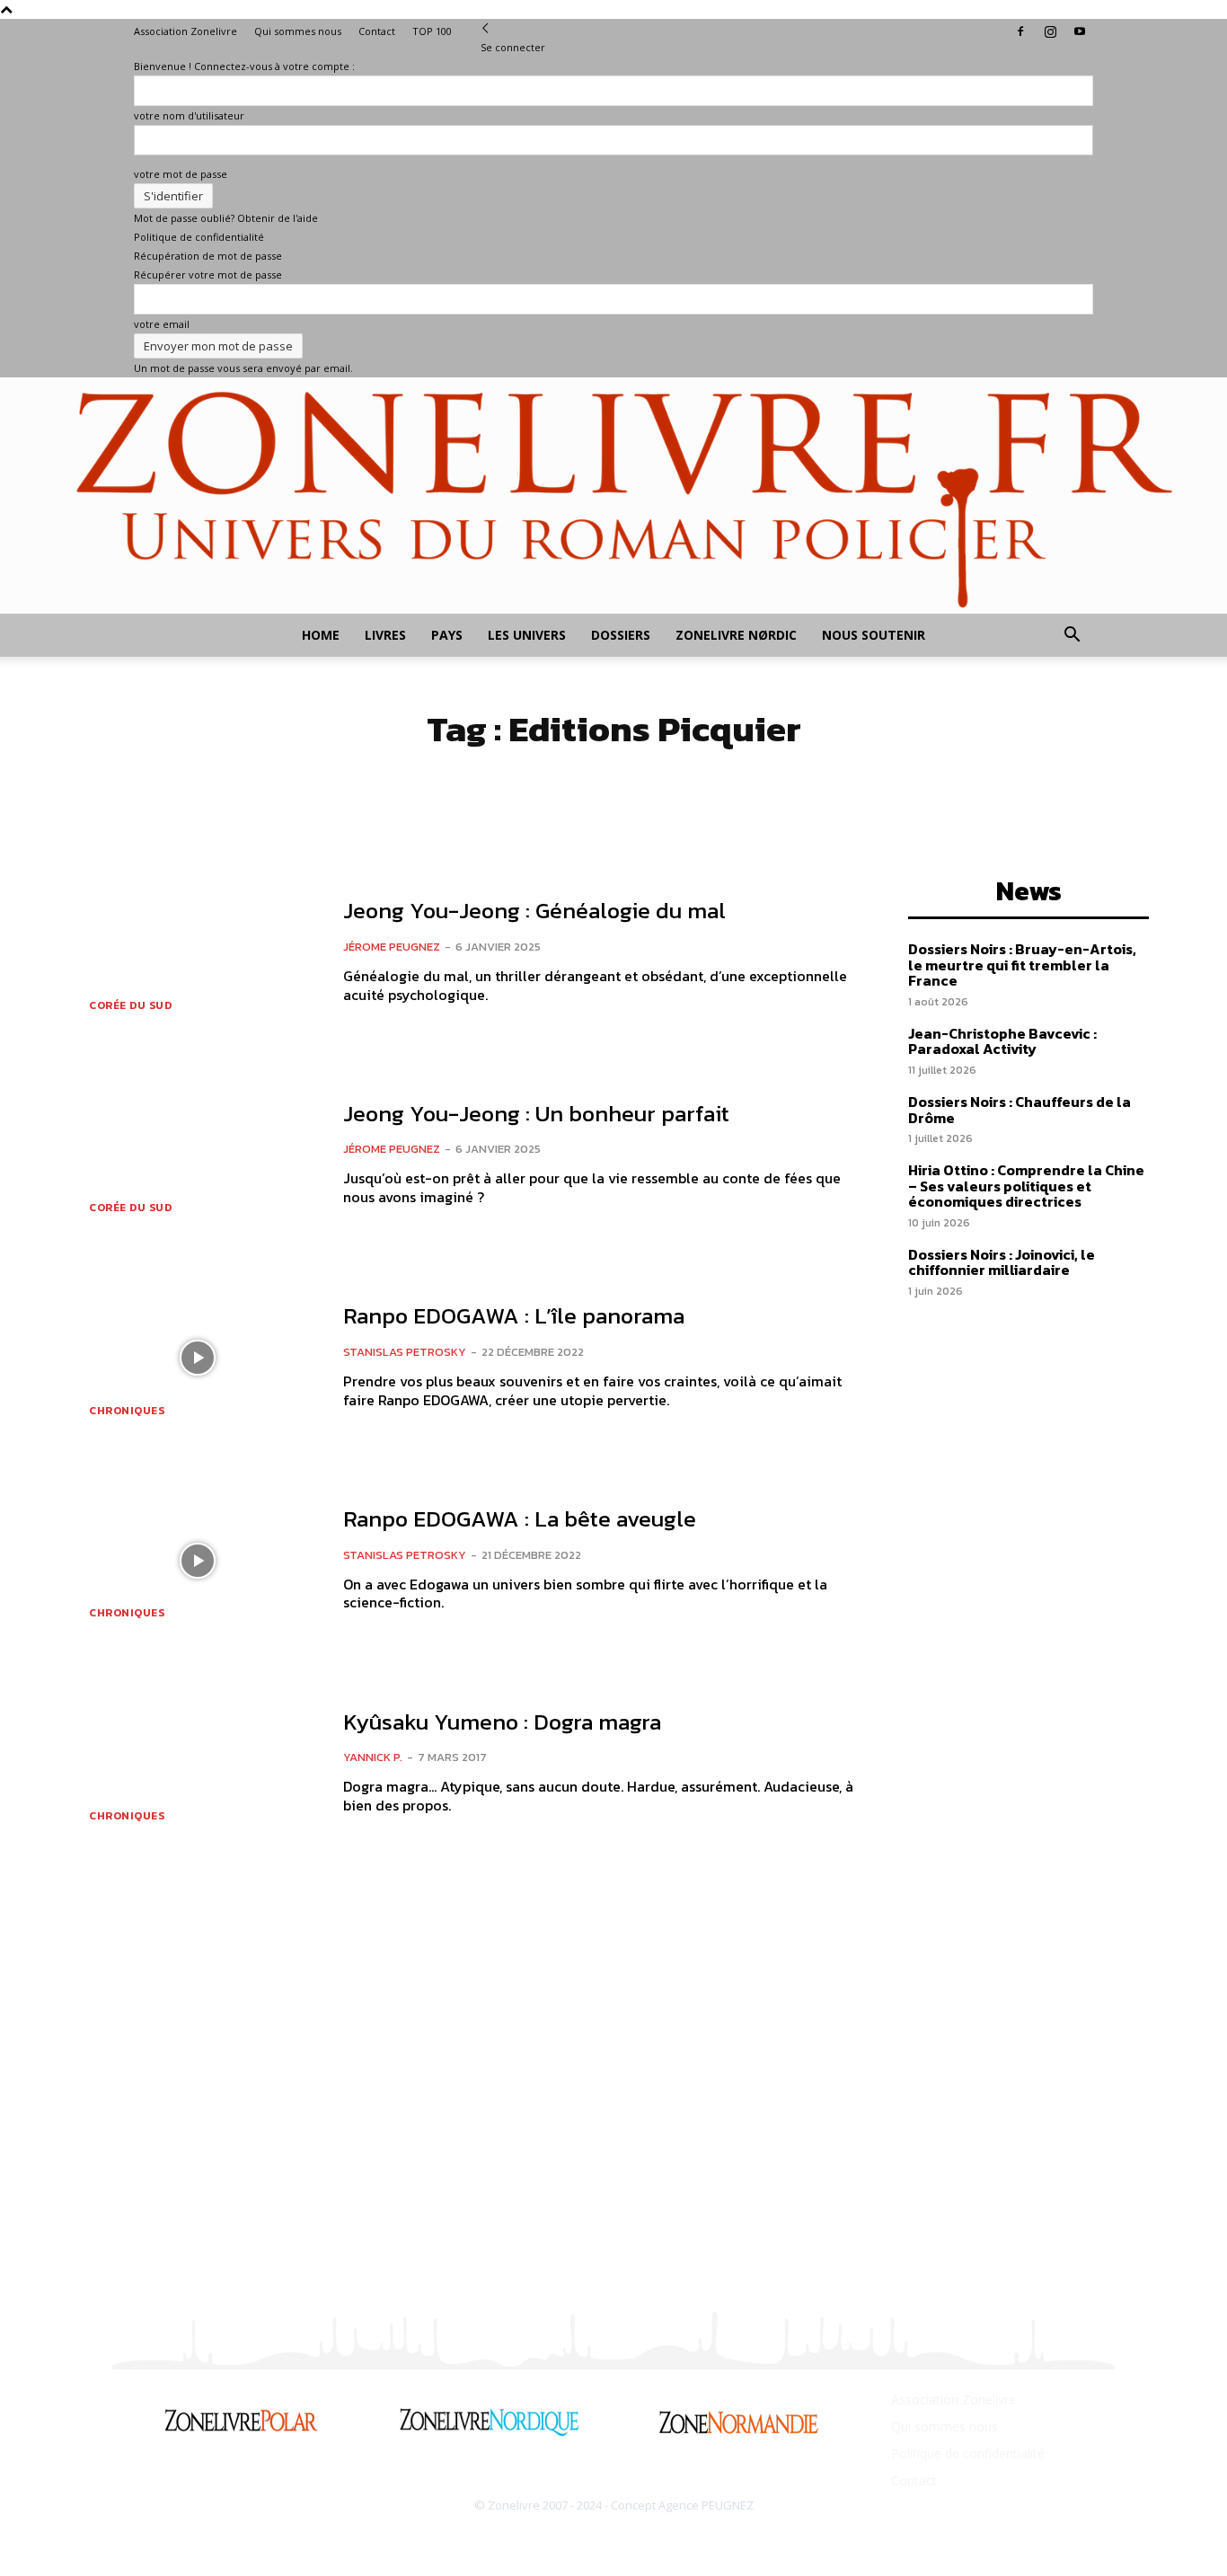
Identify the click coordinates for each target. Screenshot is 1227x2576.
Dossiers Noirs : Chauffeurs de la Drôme (1020, 1110)
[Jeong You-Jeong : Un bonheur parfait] (197, 1155)
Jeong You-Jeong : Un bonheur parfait (536, 1113)
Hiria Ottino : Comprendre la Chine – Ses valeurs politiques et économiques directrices (1026, 1186)
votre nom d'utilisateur (189, 115)
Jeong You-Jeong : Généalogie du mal (534, 910)
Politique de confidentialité (199, 237)
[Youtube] (1080, 31)
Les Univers (527, 635)
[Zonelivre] (613, 496)
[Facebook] (1020, 31)
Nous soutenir (874, 635)
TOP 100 (432, 31)
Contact (377, 31)
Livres (385, 635)
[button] (1072, 637)
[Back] (486, 28)
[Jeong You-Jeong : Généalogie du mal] (197, 952)
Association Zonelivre (185, 31)
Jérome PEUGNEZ (392, 947)
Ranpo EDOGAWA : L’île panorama (514, 1315)
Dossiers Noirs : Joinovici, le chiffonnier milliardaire (1002, 1262)
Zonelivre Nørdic (736, 635)
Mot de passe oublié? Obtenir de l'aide (226, 218)
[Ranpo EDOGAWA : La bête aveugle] (197, 1561)
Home (321, 635)
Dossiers (621, 635)
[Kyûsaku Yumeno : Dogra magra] (197, 1763)
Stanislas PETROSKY (405, 1352)
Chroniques (127, 1411)
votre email (162, 324)
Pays (447, 635)
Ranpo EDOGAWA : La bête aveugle (520, 1518)
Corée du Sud (130, 1005)
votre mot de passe (181, 174)
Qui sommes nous (298, 31)
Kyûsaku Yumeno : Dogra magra (502, 1722)
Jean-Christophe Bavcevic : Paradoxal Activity (1002, 1041)
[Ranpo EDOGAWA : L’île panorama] (197, 1358)
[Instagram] (1050, 31)
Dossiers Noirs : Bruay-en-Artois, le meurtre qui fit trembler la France (1022, 965)
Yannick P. (373, 1757)
